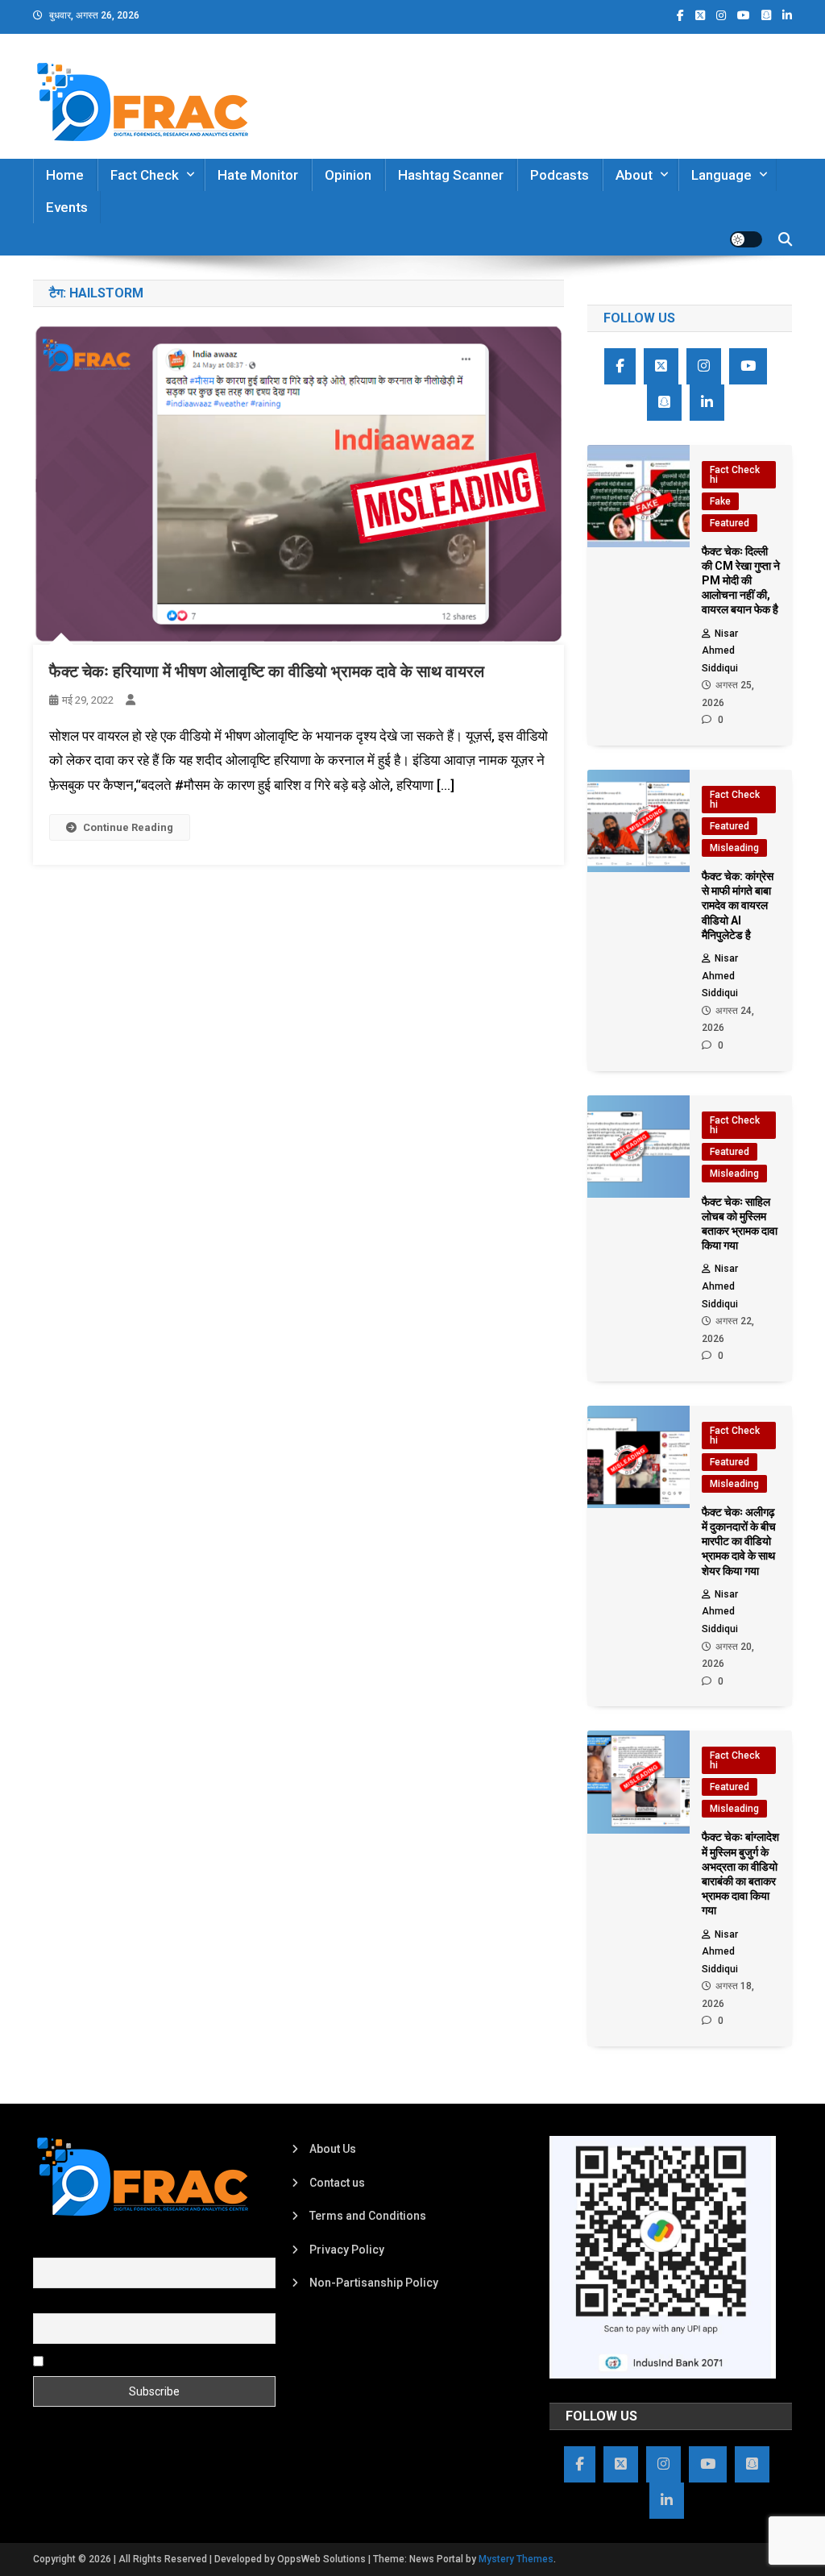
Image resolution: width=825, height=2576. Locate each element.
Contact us (337, 2183)
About (634, 175)
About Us (333, 2149)
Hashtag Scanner (451, 175)
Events (67, 207)
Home (65, 175)
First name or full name (92, 2248)
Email (47, 2304)
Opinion (348, 175)
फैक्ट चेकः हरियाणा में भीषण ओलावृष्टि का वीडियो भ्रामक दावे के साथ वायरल (267, 671)
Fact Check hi (735, 475)
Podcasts (560, 175)
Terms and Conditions (368, 2216)
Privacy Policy (347, 2250)
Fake (720, 501)
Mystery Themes (516, 2559)
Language (721, 175)
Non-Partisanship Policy (374, 2283)
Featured (730, 523)
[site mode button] (746, 239)
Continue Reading (128, 827)
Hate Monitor (258, 175)
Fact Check (145, 175)
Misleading (734, 848)
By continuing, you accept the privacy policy (160, 2360)
